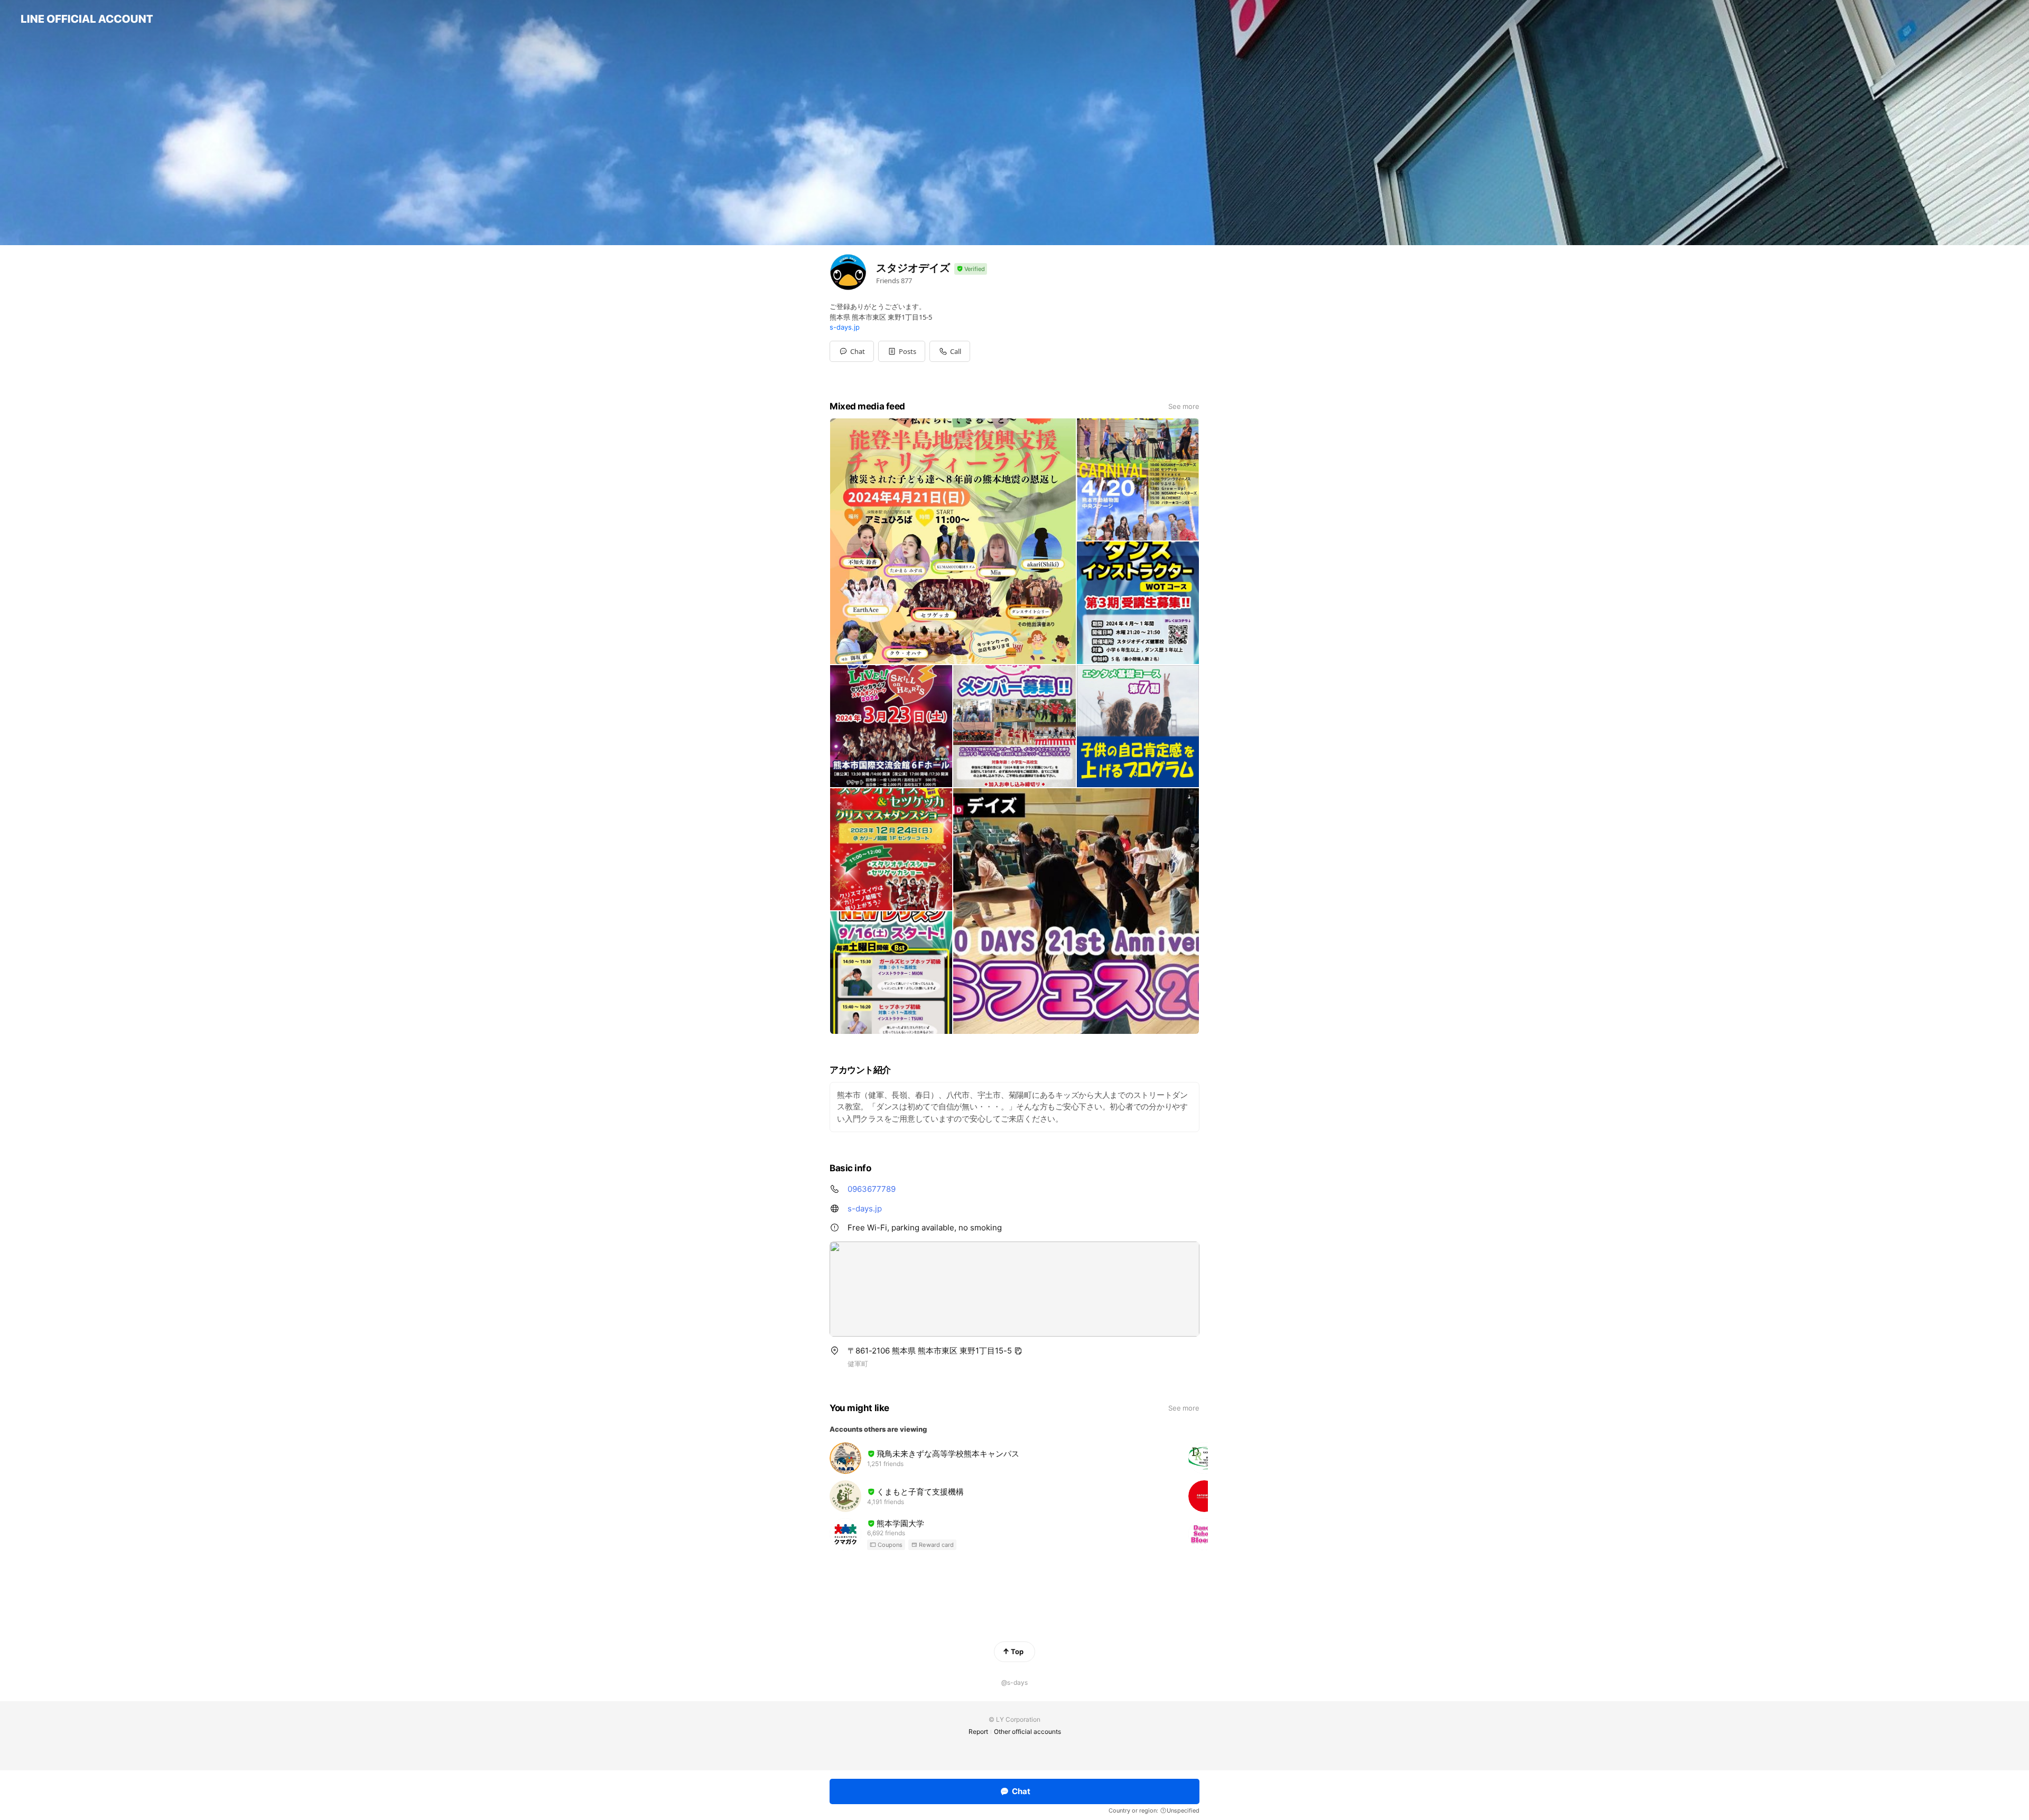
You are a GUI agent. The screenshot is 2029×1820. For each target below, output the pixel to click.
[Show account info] (971, 269)
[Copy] (1018, 1351)
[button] (902, 351)
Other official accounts (1027, 1732)
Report (978, 1732)
